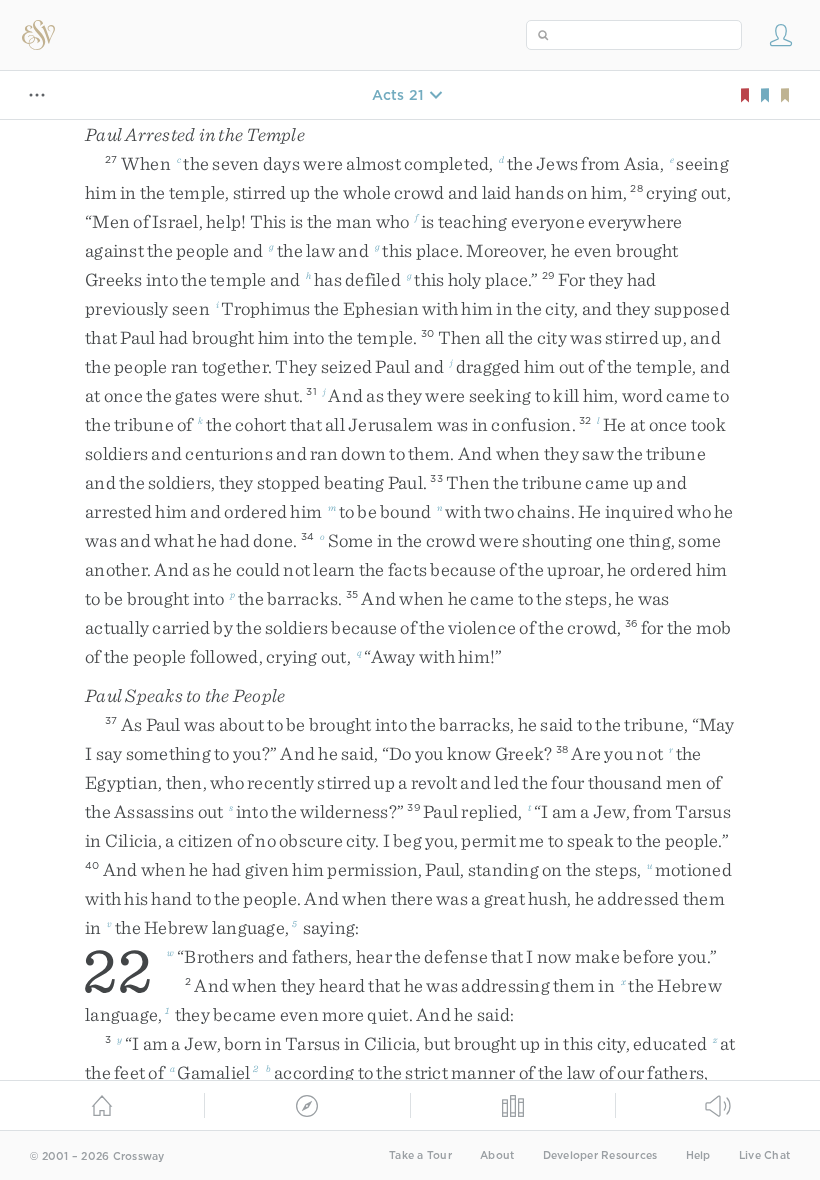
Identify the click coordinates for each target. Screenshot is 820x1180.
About (497, 1155)
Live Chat (764, 1155)
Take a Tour (420, 1155)
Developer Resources (600, 1155)
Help (698, 1155)
